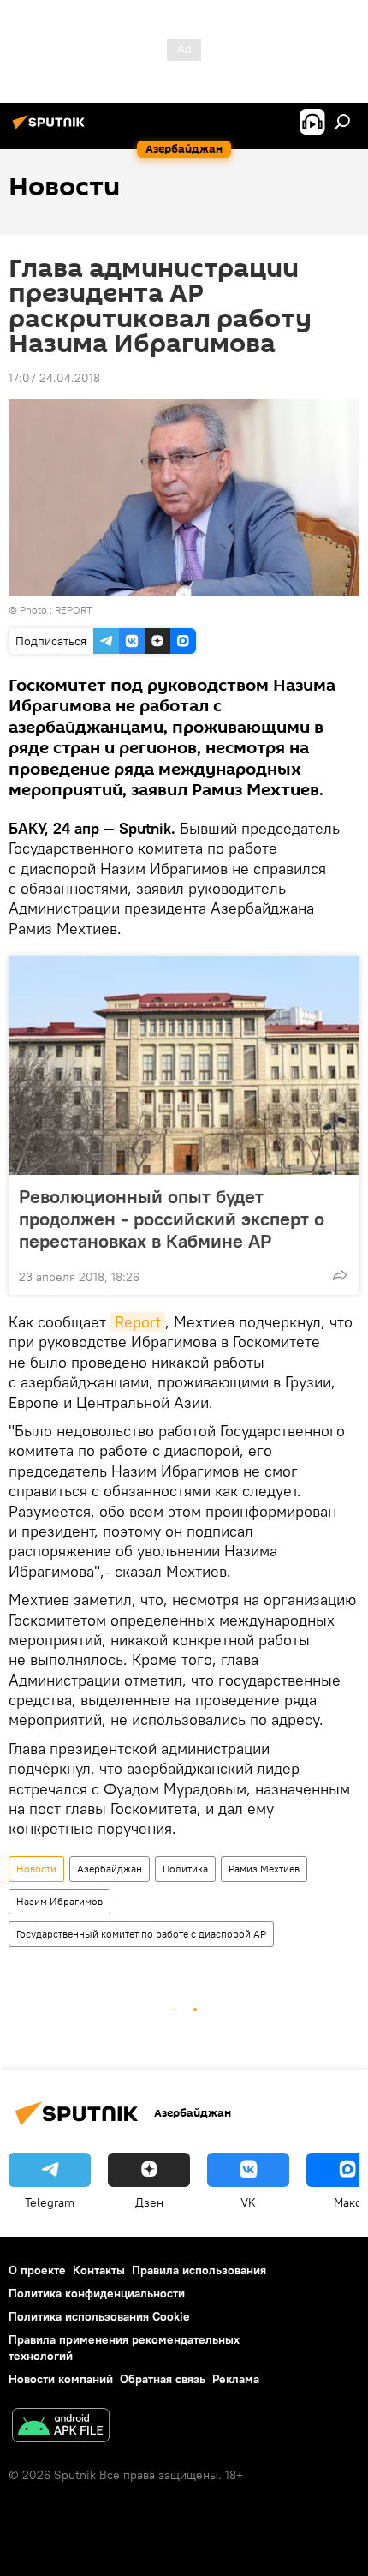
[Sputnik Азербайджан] (51, 129)
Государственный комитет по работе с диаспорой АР (141, 1934)
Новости (36, 1869)
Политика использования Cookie (99, 2316)
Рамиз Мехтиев (264, 1869)
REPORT (74, 610)
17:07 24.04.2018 (54, 378)
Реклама (236, 2379)
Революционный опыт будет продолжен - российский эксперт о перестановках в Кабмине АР (172, 1219)
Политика (185, 1869)
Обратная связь (163, 2379)
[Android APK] (61, 2427)
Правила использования (199, 2270)
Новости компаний (61, 2379)
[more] (340, 1275)
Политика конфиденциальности (97, 2293)
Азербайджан (110, 1869)
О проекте (37, 2270)
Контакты (99, 2270)
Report (138, 1322)
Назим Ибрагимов (59, 1901)
